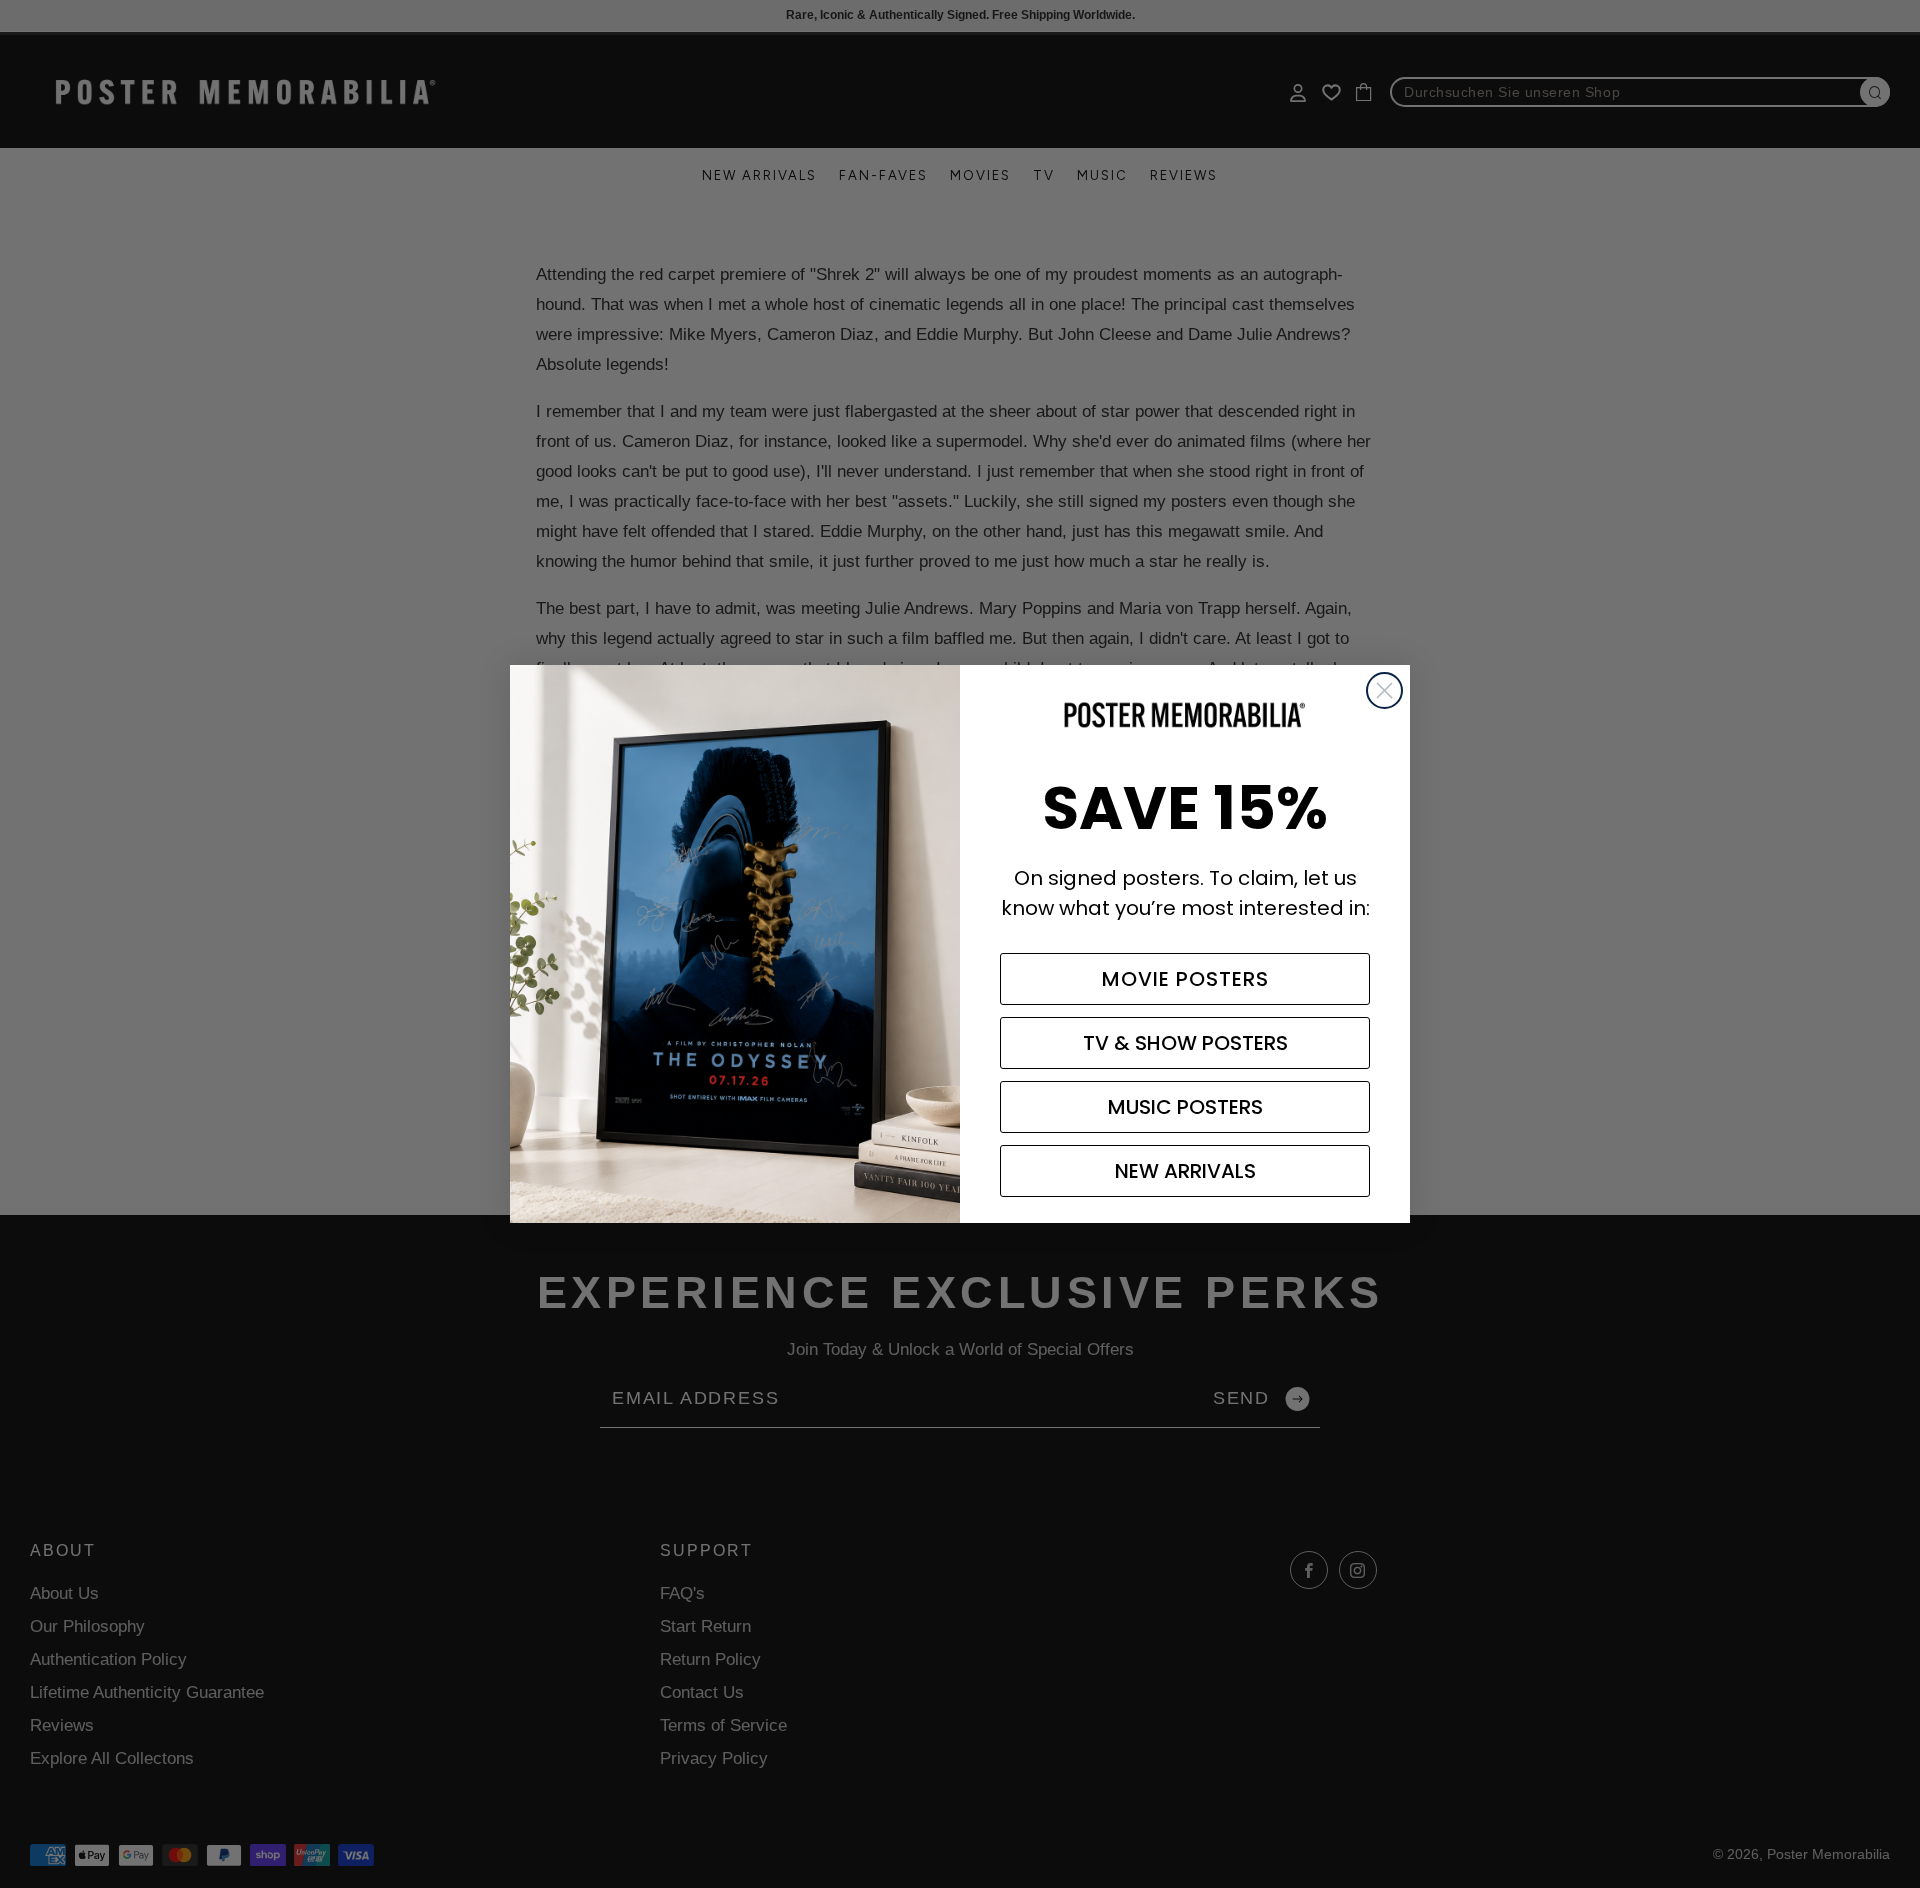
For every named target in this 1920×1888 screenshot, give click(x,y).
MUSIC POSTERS (1185, 1107)
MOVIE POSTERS (1185, 979)
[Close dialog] (1384, 690)
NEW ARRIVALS (1185, 1171)
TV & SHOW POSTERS (1185, 1043)
